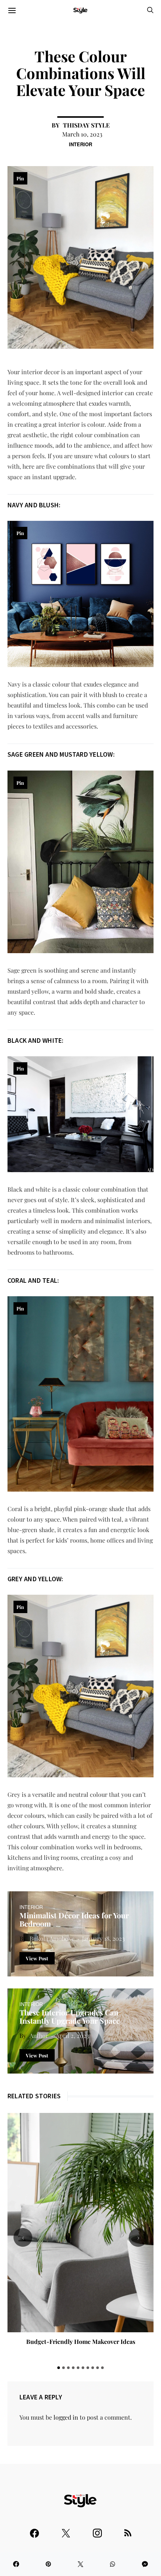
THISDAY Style (86, 125)
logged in (66, 2417)
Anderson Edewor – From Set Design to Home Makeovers (81, 2345)
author (39, 2035)
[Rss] (128, 2530)
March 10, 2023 (82, 134)
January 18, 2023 (103, 1938)
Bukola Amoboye (52, 1938)
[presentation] (23, 2237)
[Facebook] (34, 2530)
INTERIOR (80, 144)
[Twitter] (66, 2530)
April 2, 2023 (72, 2035)
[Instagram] (97, 2530)
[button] (59, 2368)
